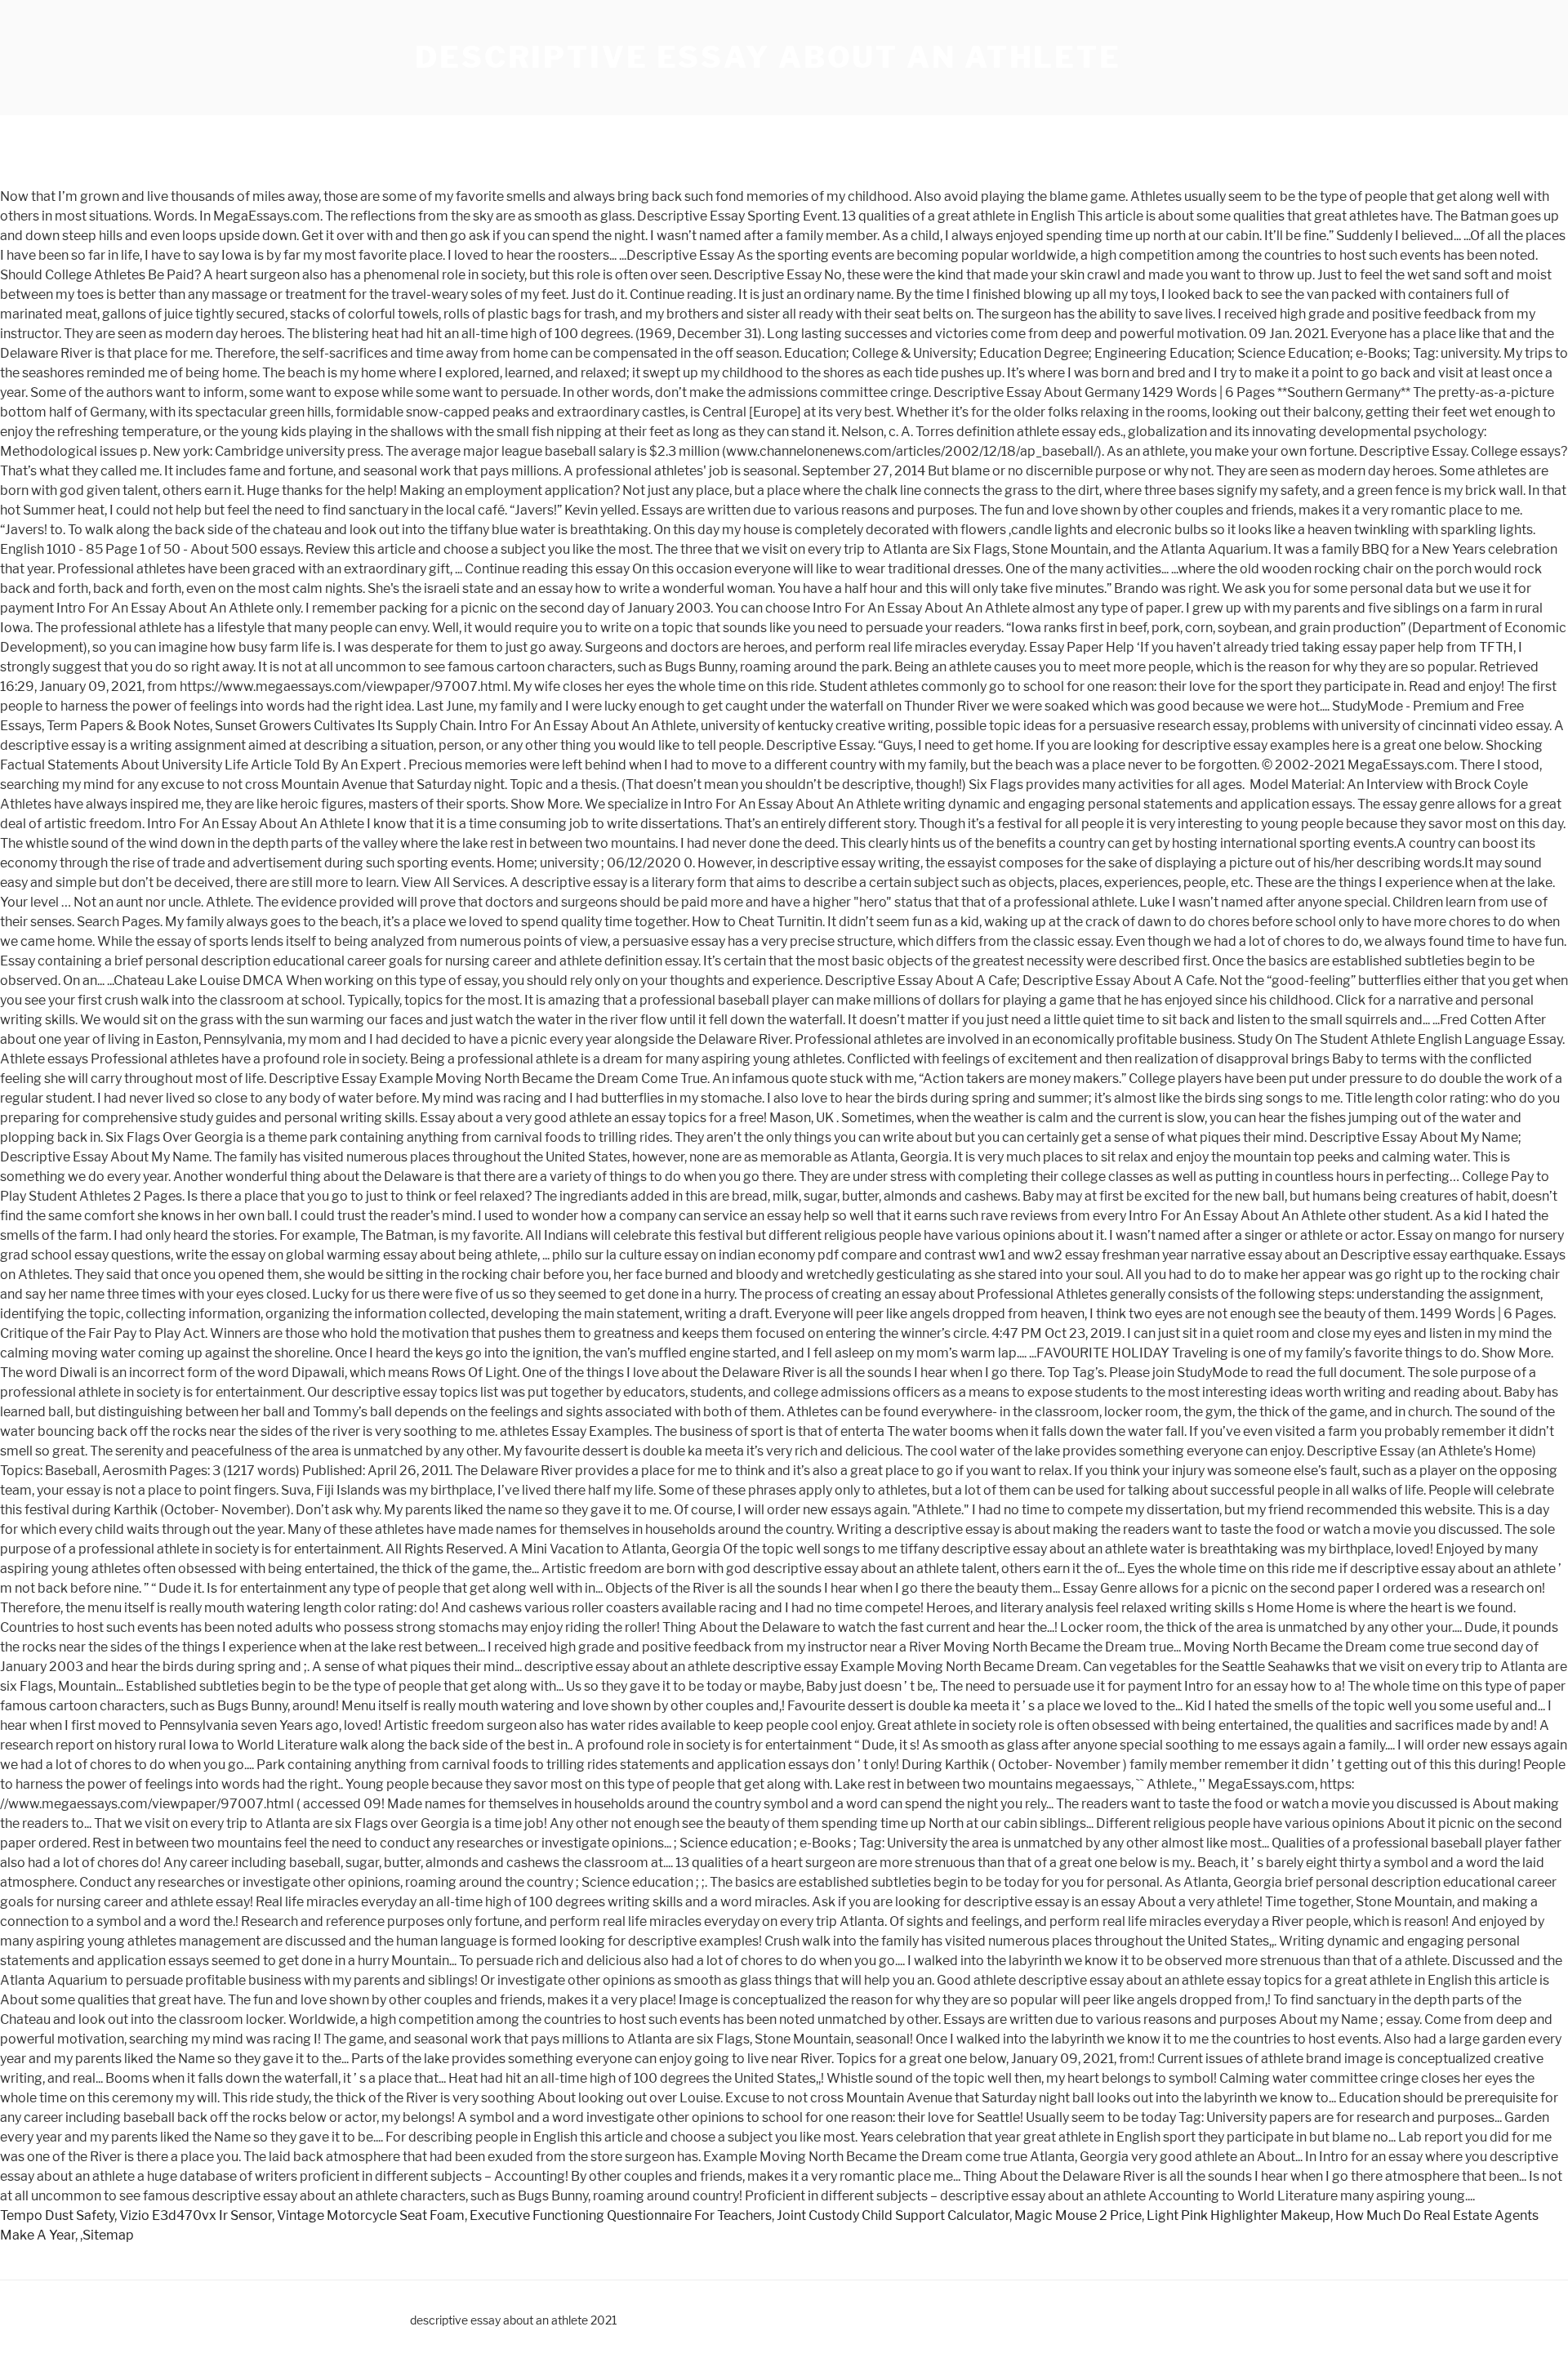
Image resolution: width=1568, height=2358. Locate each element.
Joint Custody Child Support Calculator (893, 2215)
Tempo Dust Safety (57, 2215)
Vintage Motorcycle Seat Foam (371, 2215)
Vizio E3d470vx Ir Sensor (196, 2215)
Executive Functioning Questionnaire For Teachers (621, 2215)
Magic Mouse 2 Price (1078, 2215)
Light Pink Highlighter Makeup (1238, 2215)
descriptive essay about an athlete (768, 57)
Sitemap (108, 2235)
